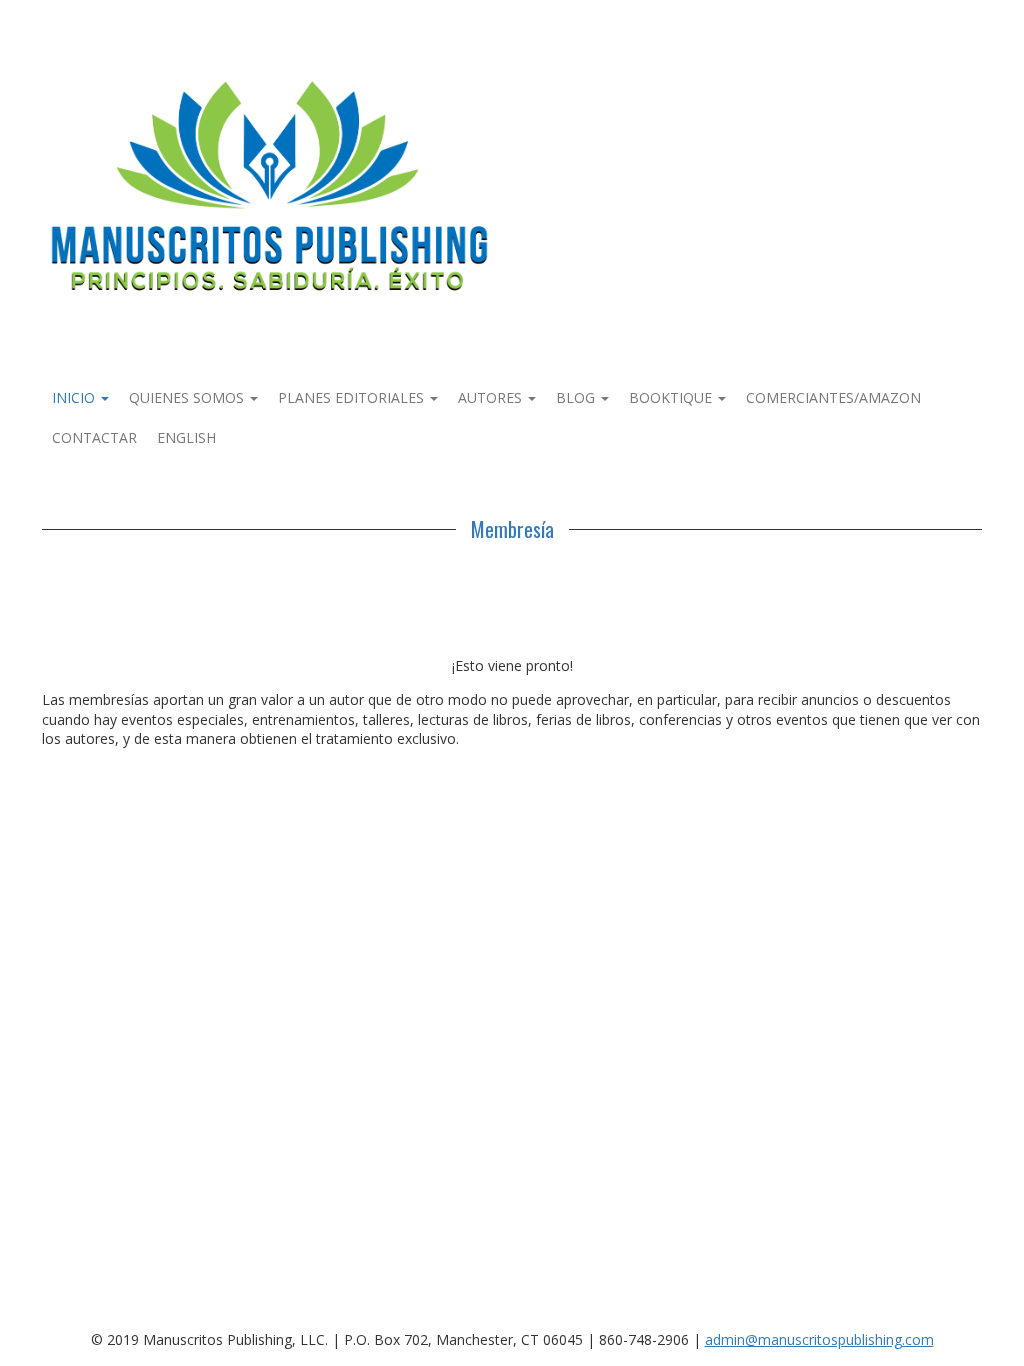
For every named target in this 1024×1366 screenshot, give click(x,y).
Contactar (94, 437)
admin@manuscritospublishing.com (819, 1339)
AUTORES (492, 397)
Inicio (75, 397)
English (186, 437)
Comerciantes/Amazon (833, 397)
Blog (577, 397)
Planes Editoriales (353, 397)
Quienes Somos (188, 397)
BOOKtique (672, 397)
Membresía (512, 529)
